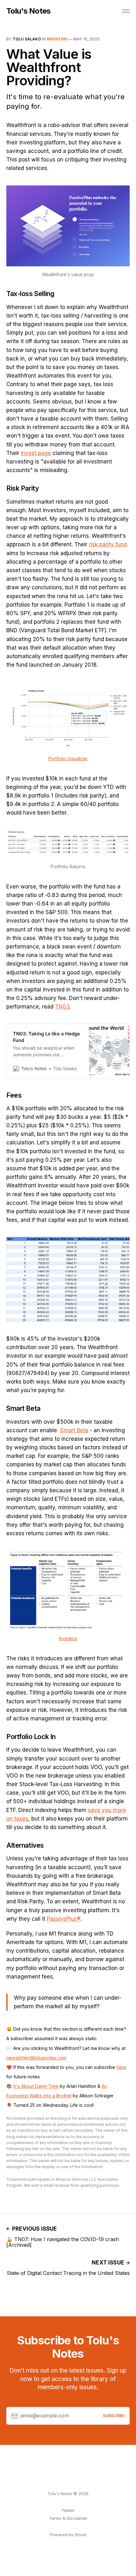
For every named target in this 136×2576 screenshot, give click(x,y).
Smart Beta (74, 1430)
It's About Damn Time (36, 2086)
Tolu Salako (27, 39)
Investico (68, 1638)
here (121, 2067)
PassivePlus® (64, 1919)
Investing (57, 39)
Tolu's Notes (28, 11)
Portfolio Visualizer (68, 758)
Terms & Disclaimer (68, 2518)
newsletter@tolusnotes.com (36, 2058)
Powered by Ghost (68, 2535)
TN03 (62, 1007)
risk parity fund (108, 544)
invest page (36, 453)
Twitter (68, 2510)
